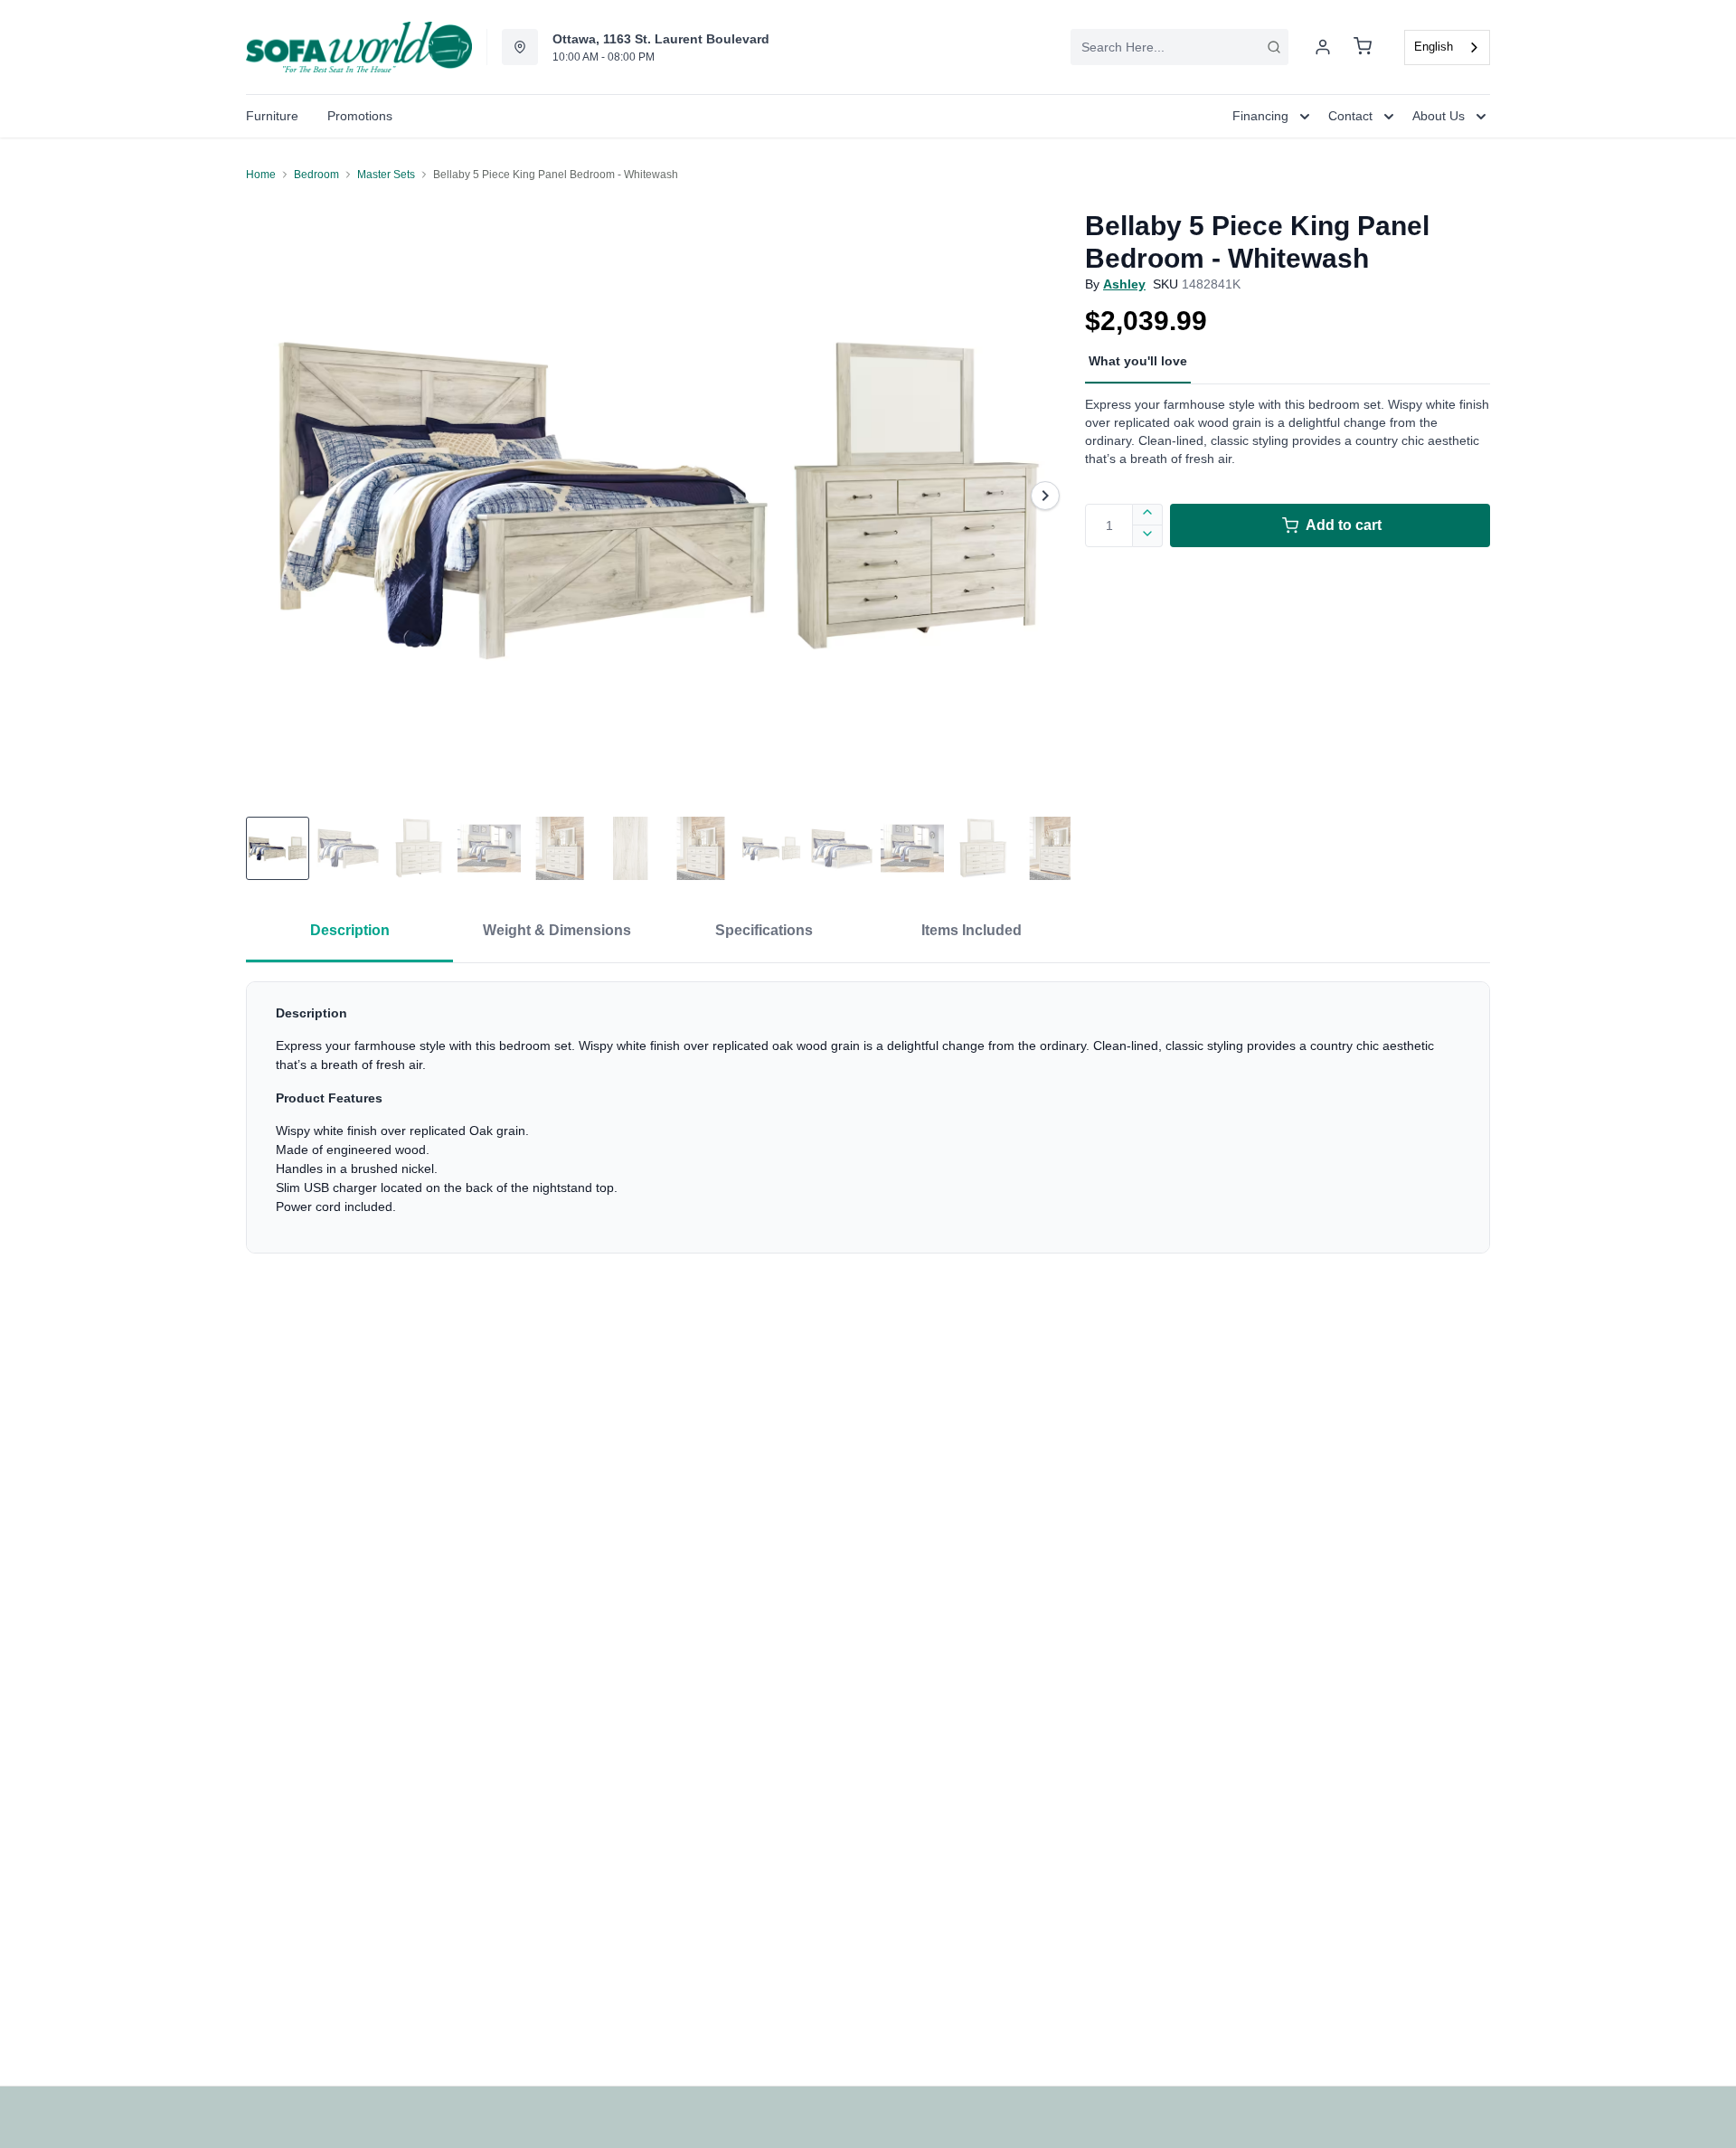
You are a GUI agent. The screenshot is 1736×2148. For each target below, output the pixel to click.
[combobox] (1179, 47)
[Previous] (271, 496)
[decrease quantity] (1148, 536)
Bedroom (316, 175)
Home (261, 175)
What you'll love (1138, 361)
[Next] (1045, 496)
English (1434, 47)
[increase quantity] (1148, 515)
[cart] (1363, 47)
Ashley (1124, 284)
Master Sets (386, 175)
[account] (1323, 47)
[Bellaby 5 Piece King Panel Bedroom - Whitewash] (658, 495)
